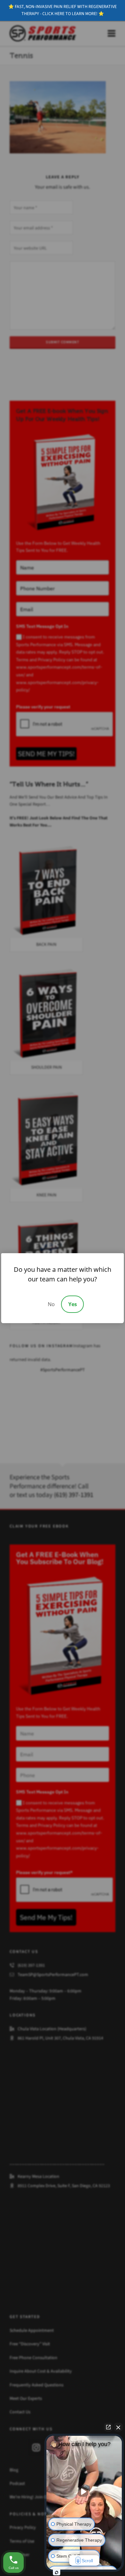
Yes (73, 1304)
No (51, 1304)
